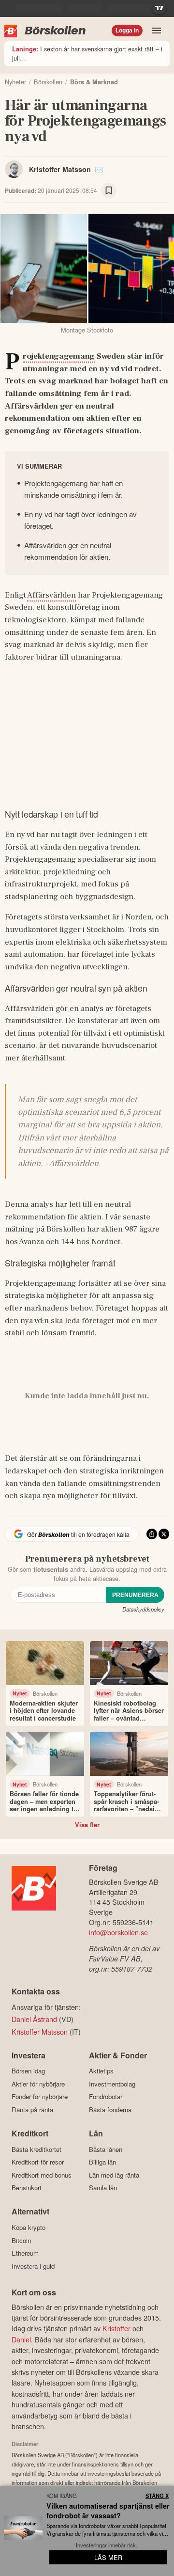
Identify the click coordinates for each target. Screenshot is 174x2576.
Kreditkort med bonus (42, 2175)
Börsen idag (28, 2071)
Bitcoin (21, 2240)
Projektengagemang (59, 357)
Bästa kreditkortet (36, 2149)
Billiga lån (102, 2162)
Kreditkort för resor (38, 2162)
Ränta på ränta (32, 2110)
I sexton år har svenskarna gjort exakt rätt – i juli (87, 53)
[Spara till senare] (109, 190)
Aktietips (101, 2071)
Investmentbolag (112, 2084)
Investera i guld (33, 2266)
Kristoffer (116, 2328)
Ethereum (25, 2253)
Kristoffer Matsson (60, 169)
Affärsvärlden (51, 595)
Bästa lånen (106, 2149)
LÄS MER (108, 2557)
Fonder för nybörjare (40, 2097)
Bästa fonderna (110, 2110)
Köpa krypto (29, 2227)
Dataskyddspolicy (143, 1609)
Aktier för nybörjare (38, 2084)
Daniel (21, 2339)
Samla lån (103, 2188)
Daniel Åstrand (34, 2019)
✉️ (99, 169)
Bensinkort (27, 2188)
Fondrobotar (106, 2097)
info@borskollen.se (118, 1932)
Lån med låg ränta (114, 2175)
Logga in (127, 31)
